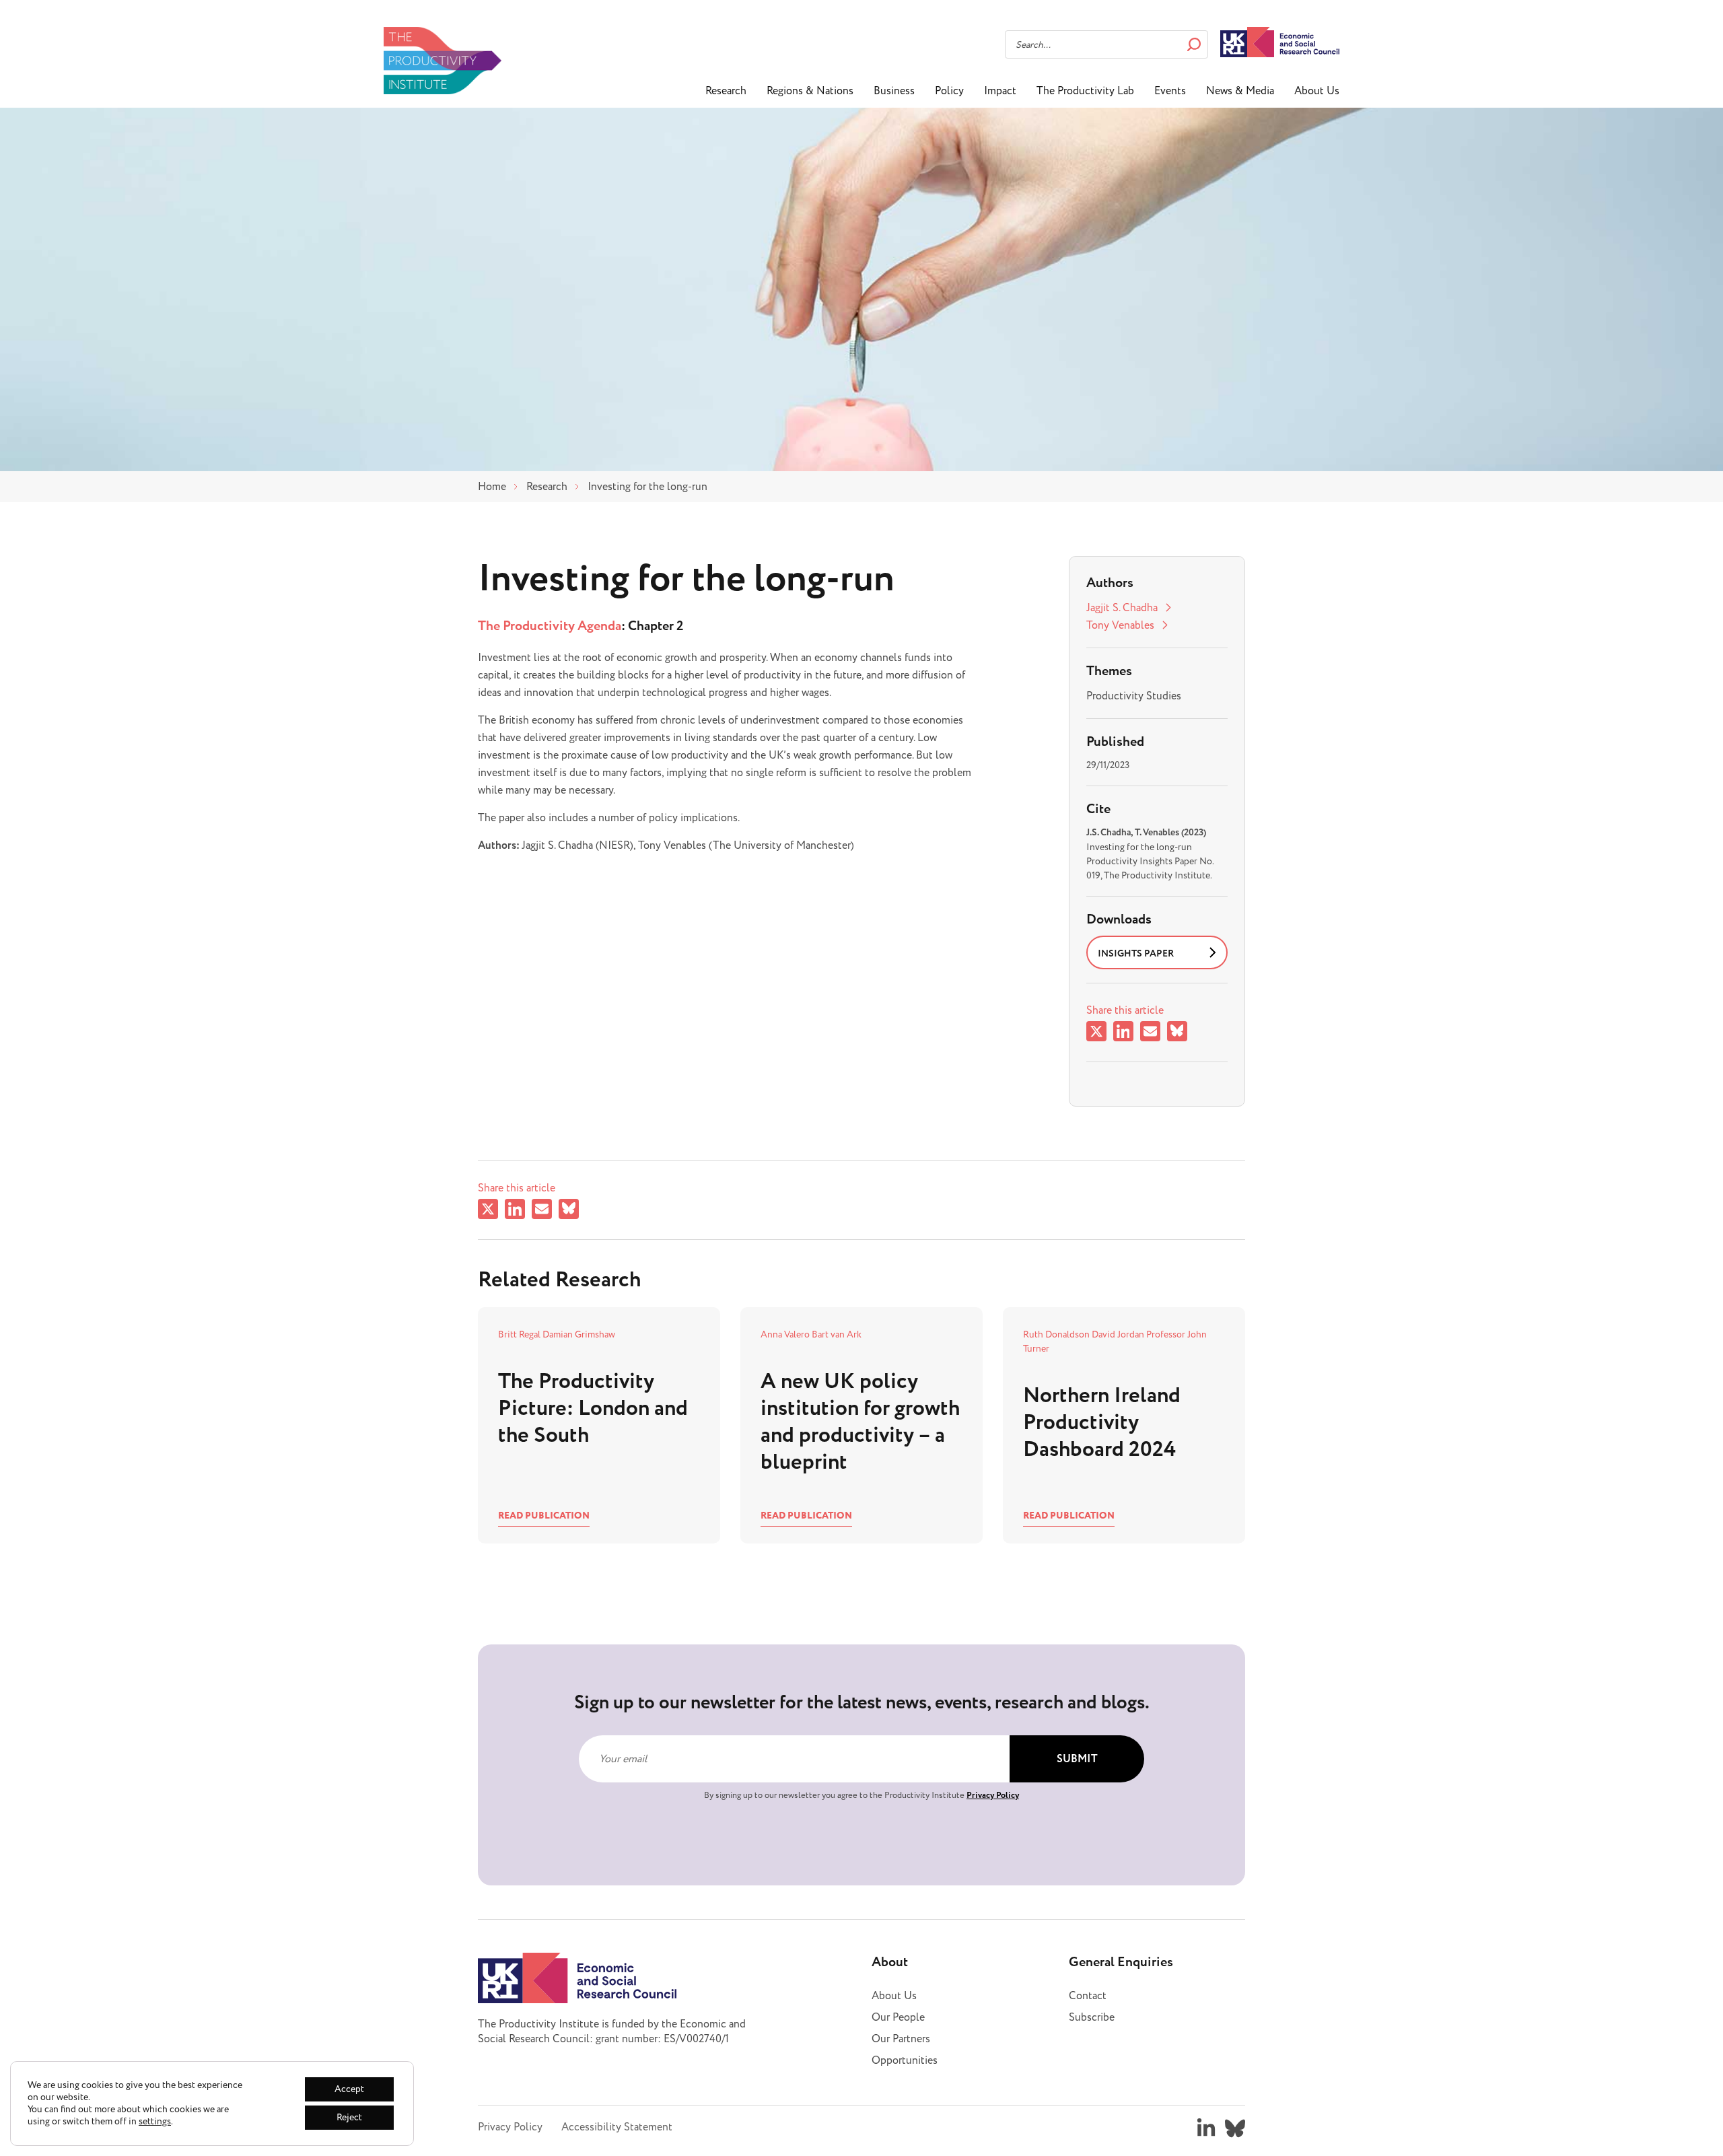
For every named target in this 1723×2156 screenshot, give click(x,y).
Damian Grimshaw (579, 1334)
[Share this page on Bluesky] (1177, 1034)
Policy (949, 91)
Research (726, 91)
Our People (898, 2017)
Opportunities (905, 2060)
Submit (1077, 1759)
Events (1170, 91)
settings (155, 2122)
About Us (1317, 91)
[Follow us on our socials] (1206, 2128)
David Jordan (1119, 1334)
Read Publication (544, 1516)
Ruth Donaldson (1057, 1334)
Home (492, 487)
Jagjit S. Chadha (1122, 608)
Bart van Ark (837, 1334)
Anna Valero (786, 1334)
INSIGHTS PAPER (1136, 954)
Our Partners (901, 2039)
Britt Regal (520, 1334)
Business (894, 91)
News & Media (1240, 91)
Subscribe (1092, 2017)
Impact (1000, 91)
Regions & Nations (810, 91)
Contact (1088, 1996)
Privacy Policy (993, 1795)
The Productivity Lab (1085, 91)
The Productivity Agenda (550, 626)
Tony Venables (1120, 625)
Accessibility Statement (617, 2127)
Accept (349, 2089)
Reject (349, 2117)
